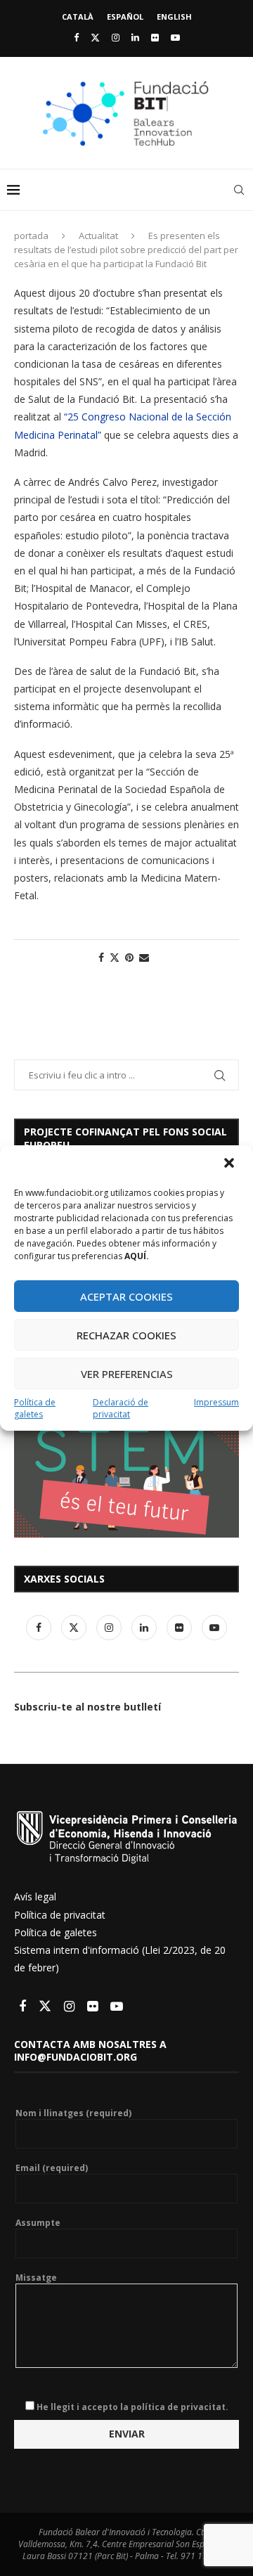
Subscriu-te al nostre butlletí (87, 1707)
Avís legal (35, 1896)
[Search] (239, 190)
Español (125, 17)
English (174, 17)
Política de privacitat (60, 1915)
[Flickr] (155, 37)
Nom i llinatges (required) (73, 2113)
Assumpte (38, 2223)
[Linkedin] (135, 37)
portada (31, 236)
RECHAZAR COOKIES (126, 1335)
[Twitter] (95, 37)
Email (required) (52, 2168)
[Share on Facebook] (101, 957)
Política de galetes (35, 1408)
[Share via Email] (144, 957)
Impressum (216, 1402)
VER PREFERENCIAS (127, 1374)
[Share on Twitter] (115, 957)
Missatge (36, 2278)
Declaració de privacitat (121, 1408)
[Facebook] (76, 37)
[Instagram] (116, 37)
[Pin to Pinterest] (129, 957)
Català (78, 17)
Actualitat (98, 236)
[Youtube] (175, 37)
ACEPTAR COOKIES (126, 1296)
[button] (231, 1164)
